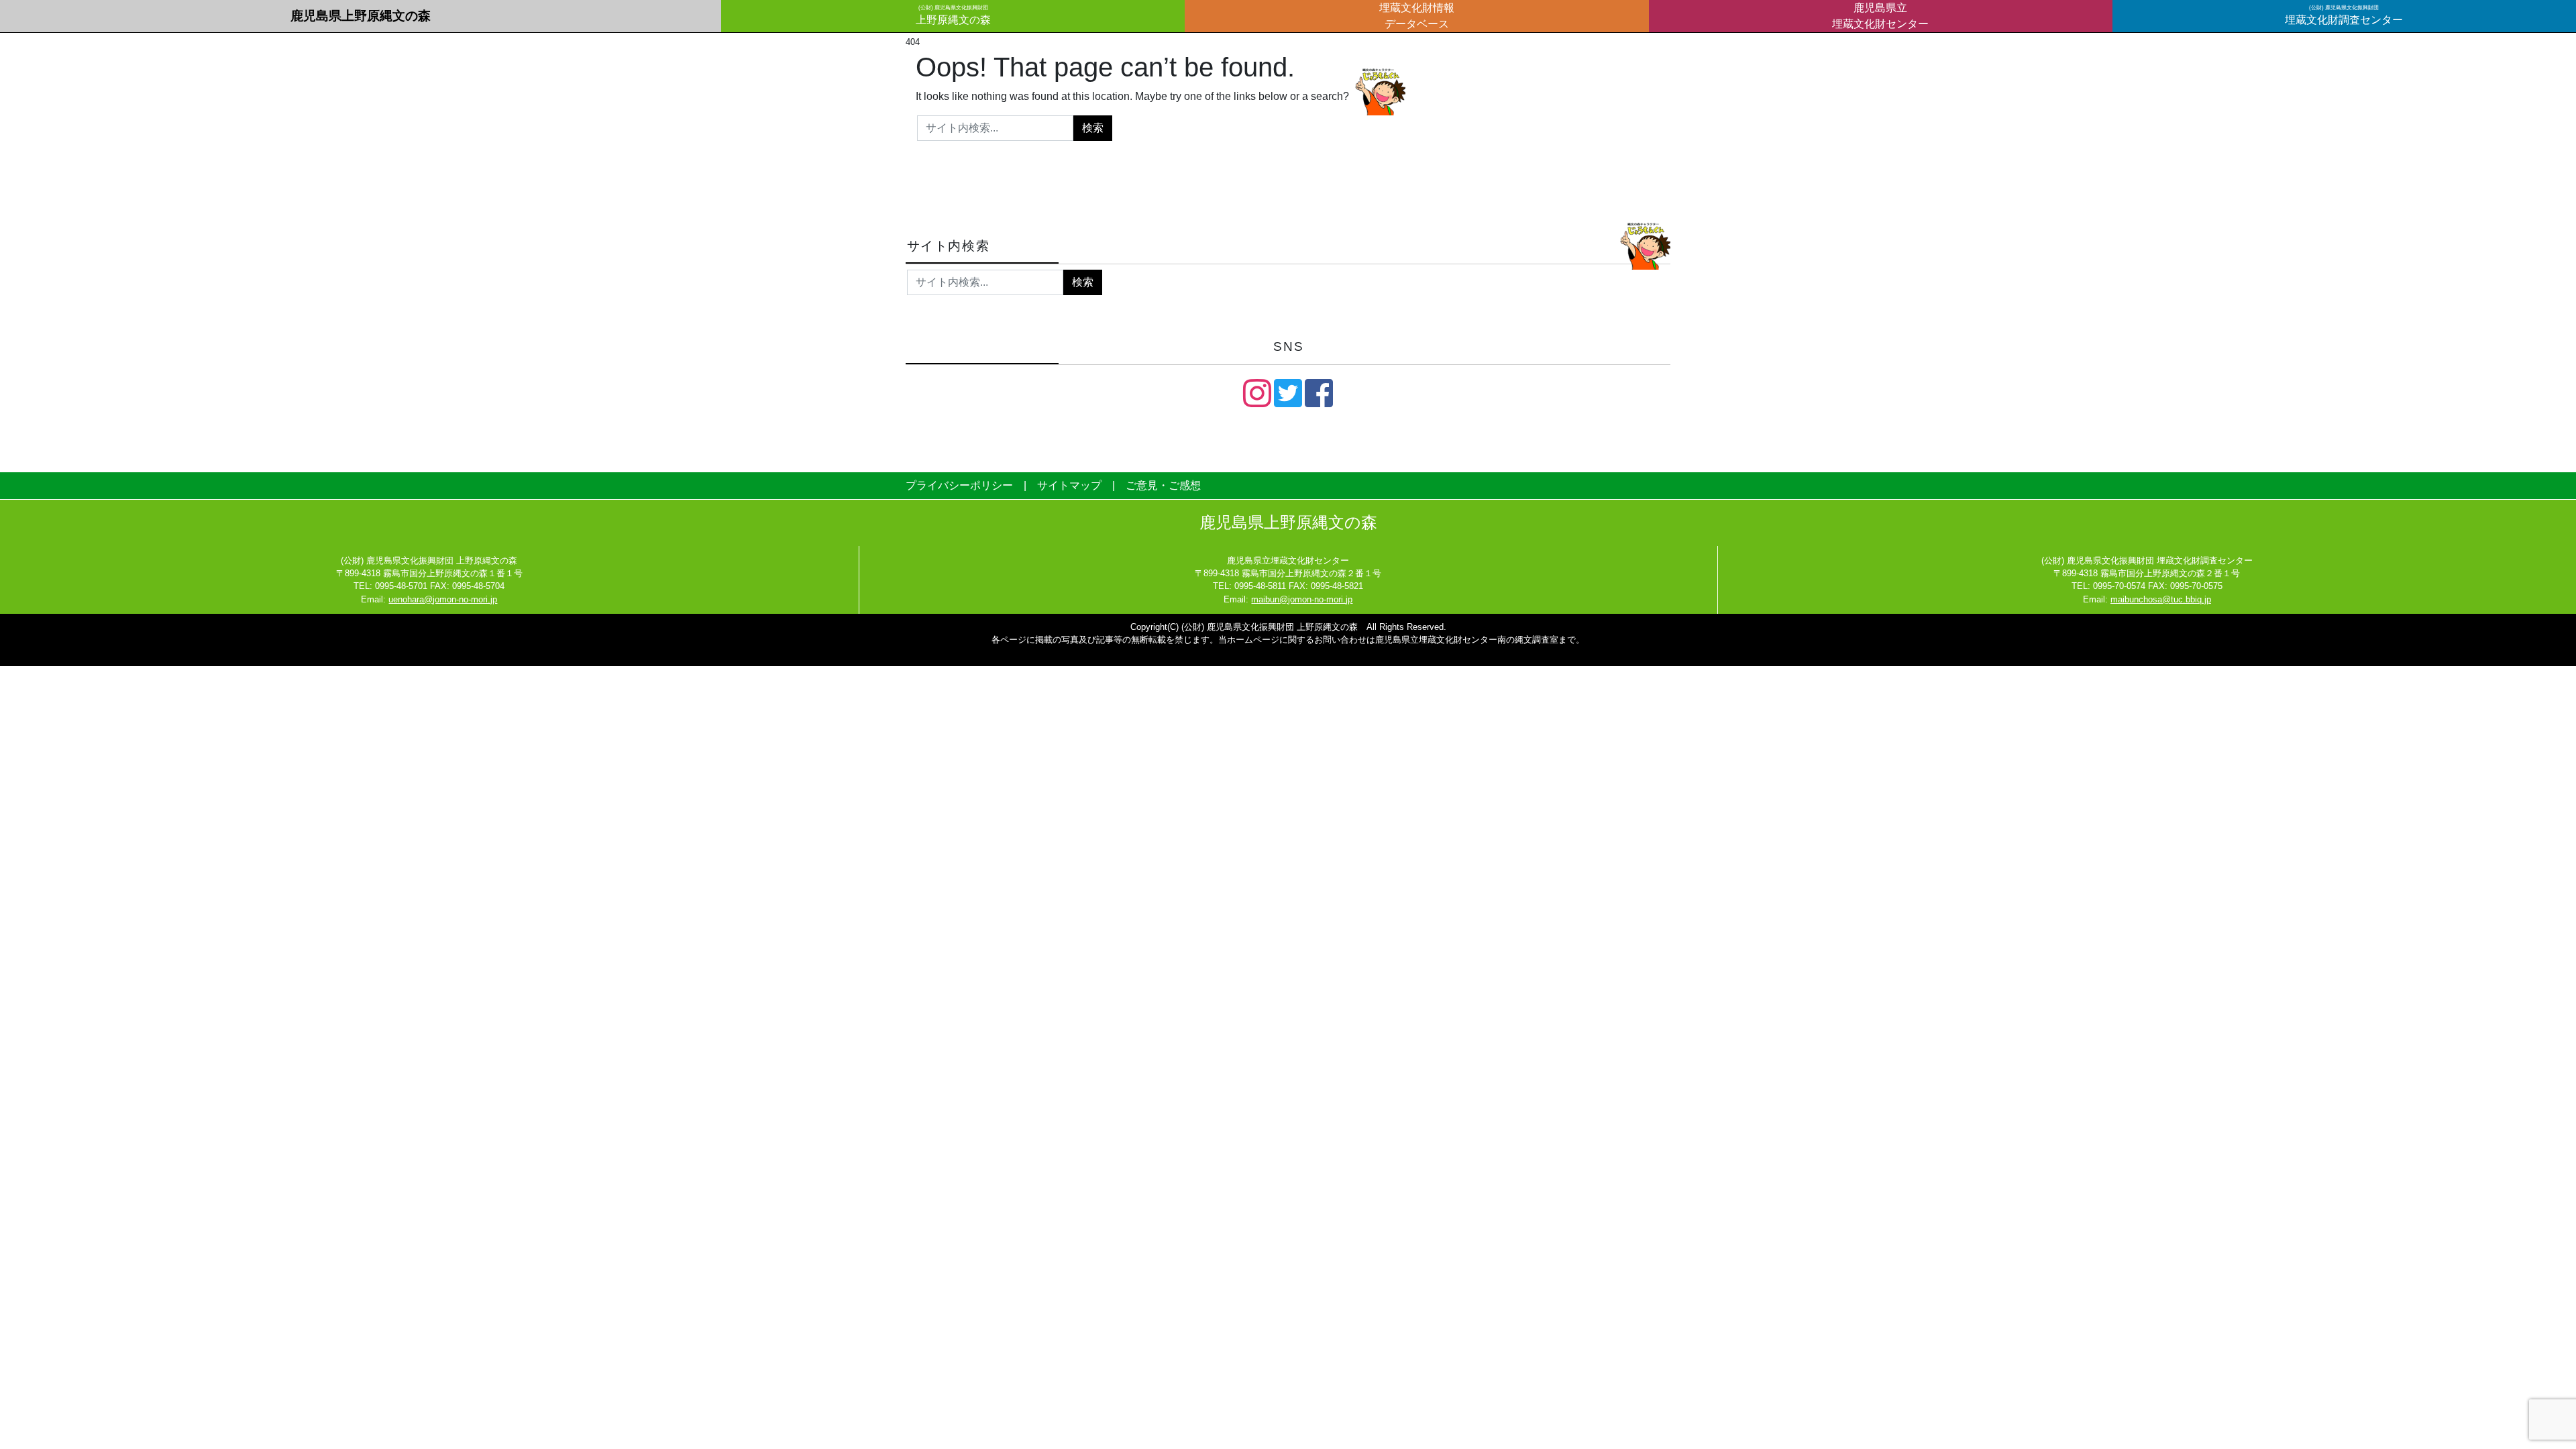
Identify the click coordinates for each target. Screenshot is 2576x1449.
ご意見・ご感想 (1163, 485)
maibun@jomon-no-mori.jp (1302, 599)
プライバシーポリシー (959, 485)
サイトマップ (1069, 485)
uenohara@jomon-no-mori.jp (443, 599)
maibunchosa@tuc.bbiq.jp (2161, 599)
